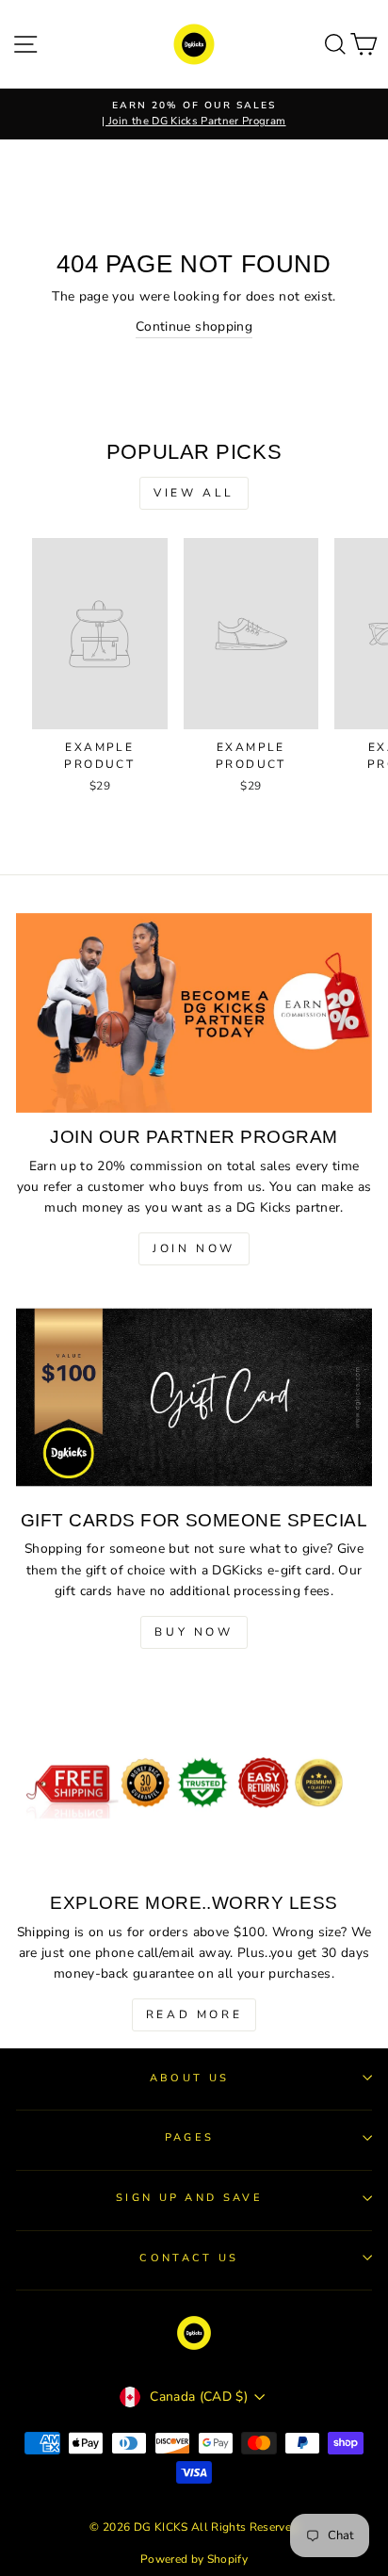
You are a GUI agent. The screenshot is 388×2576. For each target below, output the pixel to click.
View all (194, 493)
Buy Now (194, 1632)
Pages (190, 2137)
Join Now (194, 1248)
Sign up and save (189, 2198)
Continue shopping (194, 326)
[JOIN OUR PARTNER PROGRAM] (194, 1013)
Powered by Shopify (194, 2559)
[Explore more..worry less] (194, 1779)
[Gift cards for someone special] (194, 1396)
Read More (194, 2014)
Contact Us (189, 2258)
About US (190, 2078)
